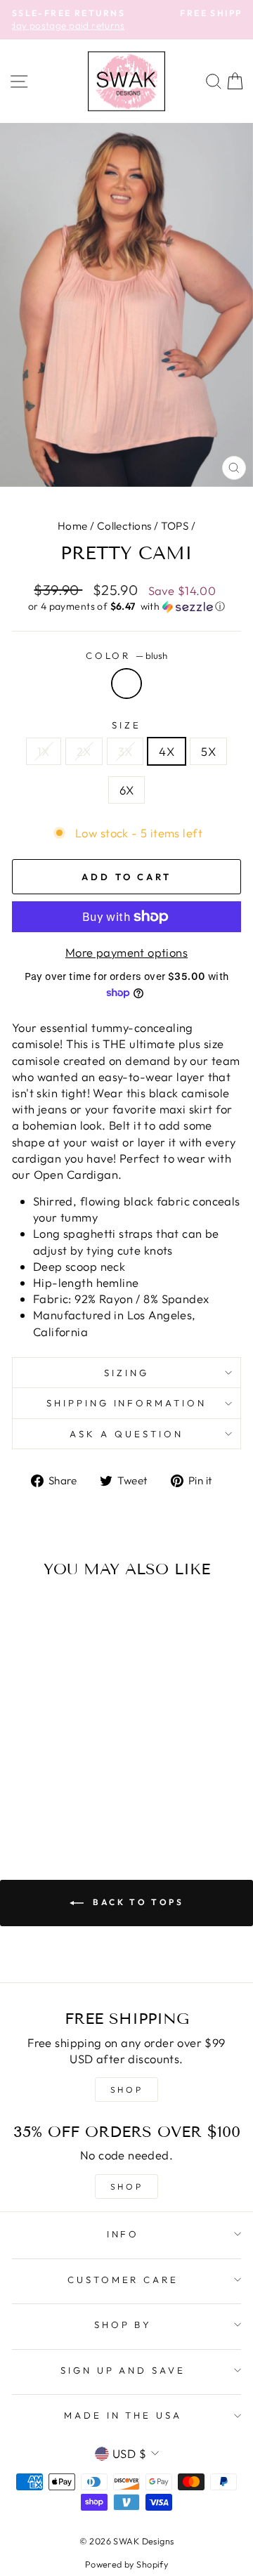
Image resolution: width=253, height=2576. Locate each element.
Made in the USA (123, 2415)
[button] (126, 607)
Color (127, 655)
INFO (123, 2234)
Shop (126, 2186)
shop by (123, 2325)
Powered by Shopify (126, 2564)
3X (125, 751)
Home (73, 526)
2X (84, 751)
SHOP (126, 2090)
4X (167, 751)
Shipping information (127, 1403)
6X (127, 790)
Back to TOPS (137, 1902)
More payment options (126, 952)
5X (208, 751)
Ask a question (126, 1434)
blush (126, 684)
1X (44, 751)
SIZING (126, 1373)
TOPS (175, 526)
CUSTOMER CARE (123, 2280)
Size (126, 725)
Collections (124, 526)
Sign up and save (123, 2370)
